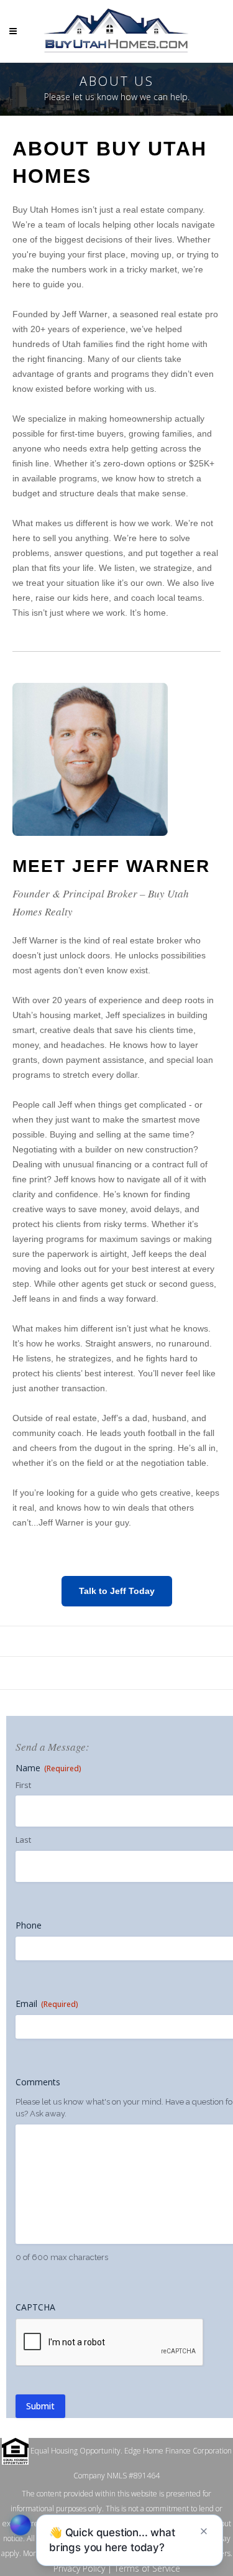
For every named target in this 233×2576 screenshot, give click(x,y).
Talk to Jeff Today (117, 1591)
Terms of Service (147, 2568)
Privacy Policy (79, 2568)
